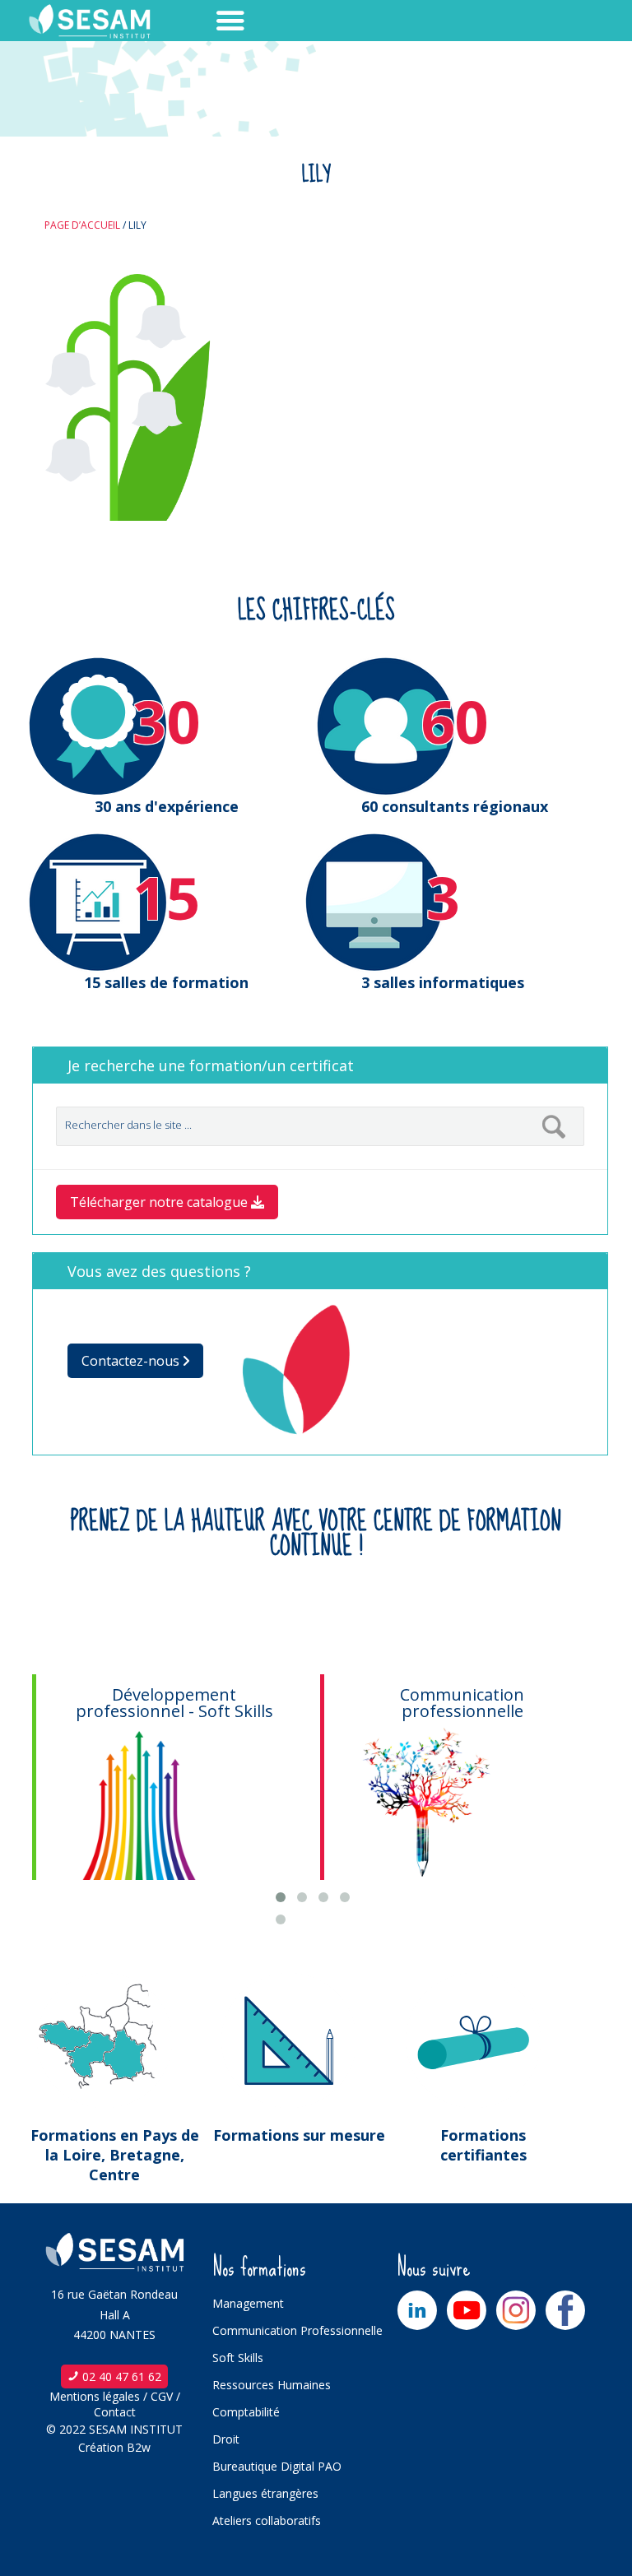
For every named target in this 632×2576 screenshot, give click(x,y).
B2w (139, 2447)
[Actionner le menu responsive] (201, 21)
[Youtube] (467, 2310)
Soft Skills (238, 2358)
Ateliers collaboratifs (267, 2520)
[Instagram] (516, 2310)
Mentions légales (95, 2396)
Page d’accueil (82, 225)
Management (248, 2303)
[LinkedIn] (417, 2310)
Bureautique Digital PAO (277, 2466)
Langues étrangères (265, 2493)
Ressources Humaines (272, 2385)
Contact (115, 2412)
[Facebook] (565, 2310)
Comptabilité (246, 2412)
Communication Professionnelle (297, 2330)
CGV (162, 2396)
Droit (226, 2439)
